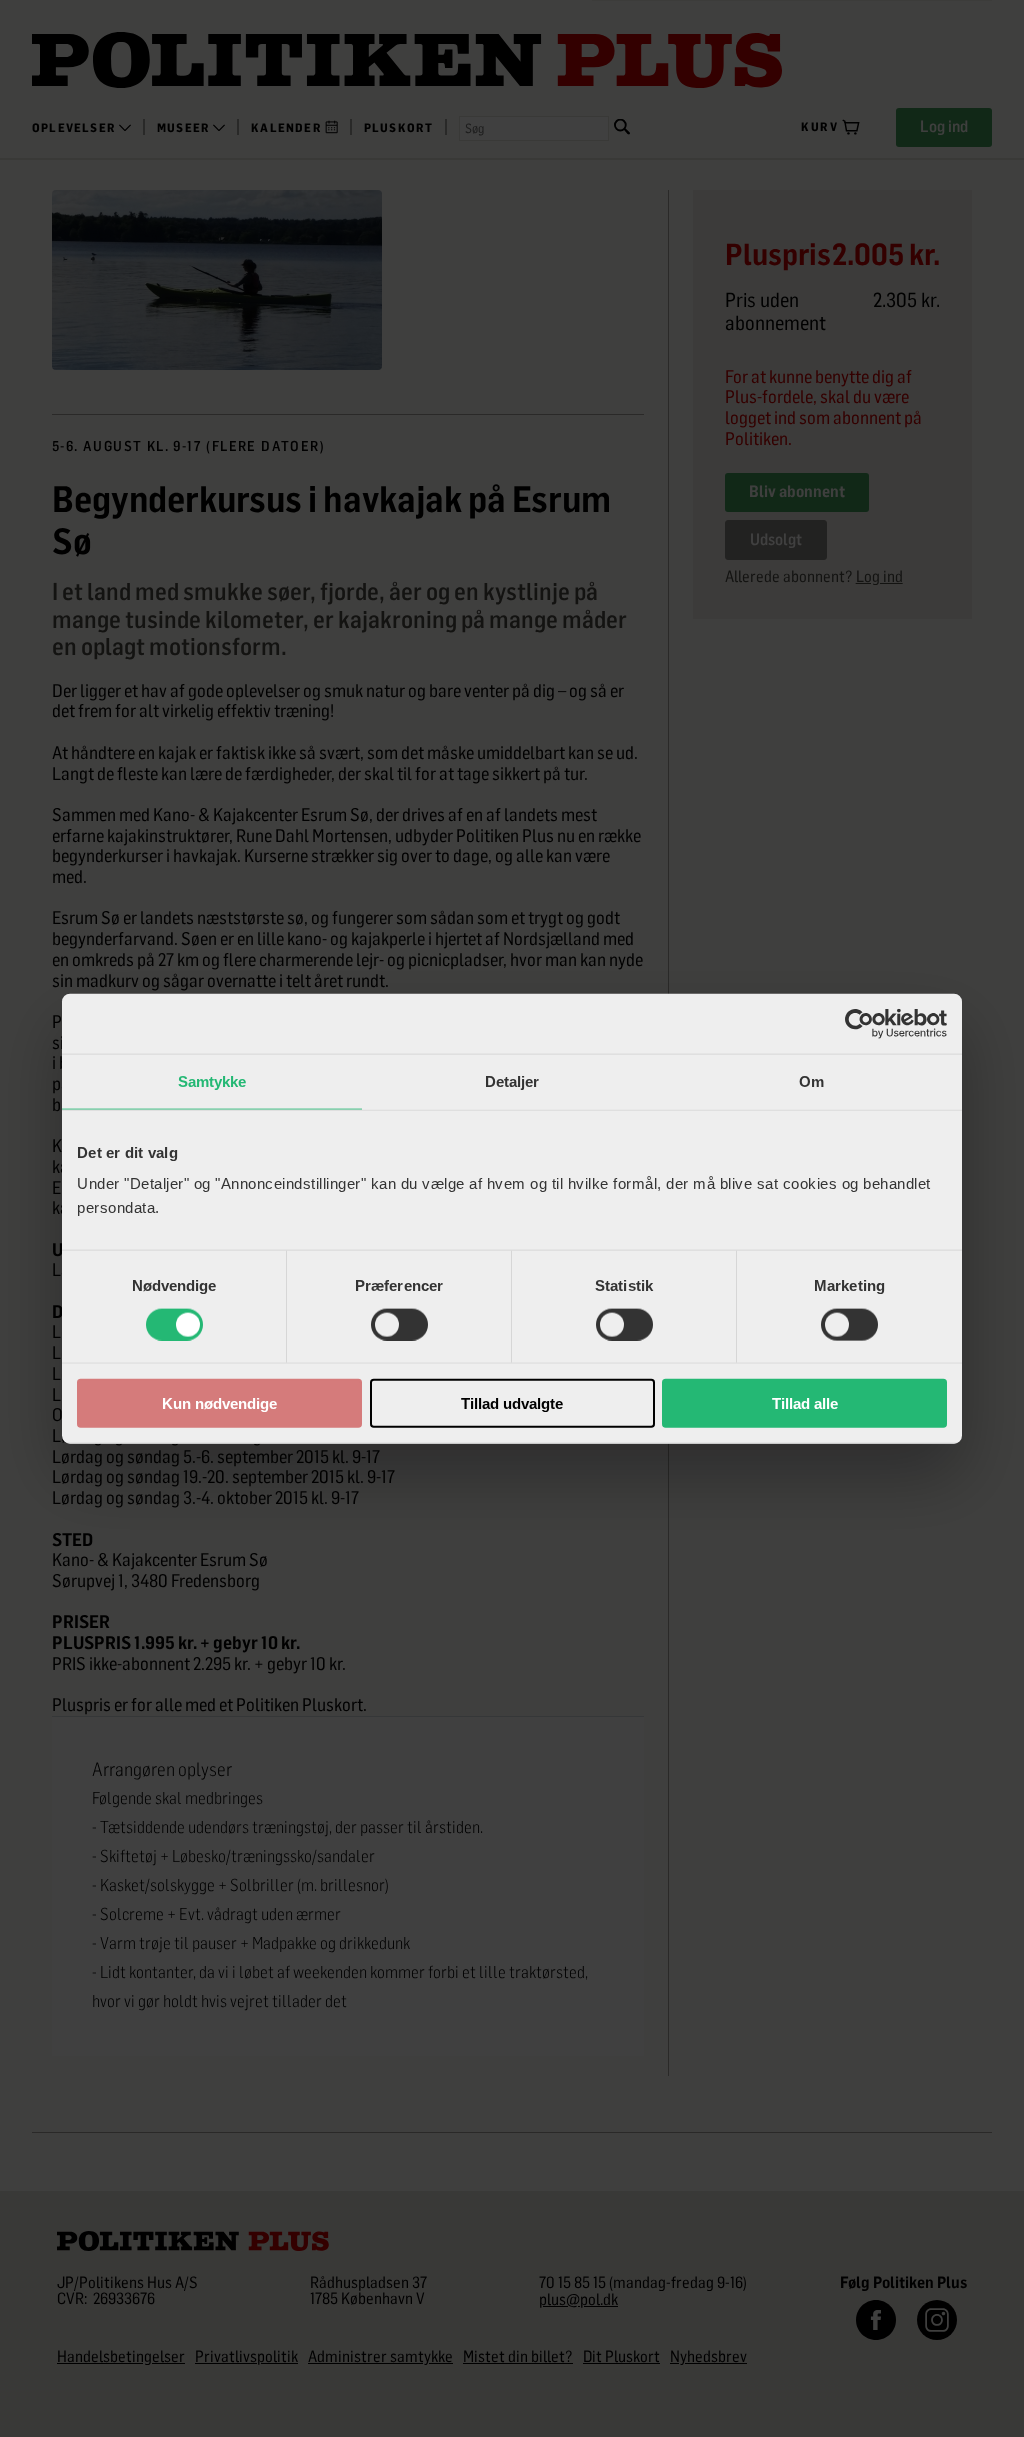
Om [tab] (811, 1080)
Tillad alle (805, 1403)
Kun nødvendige (219, 1403)
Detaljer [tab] (512, 1080)
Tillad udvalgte (512, 1403)
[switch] (399, 1324)
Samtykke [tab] (212, 1080)
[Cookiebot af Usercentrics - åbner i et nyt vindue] (859, 1023)
